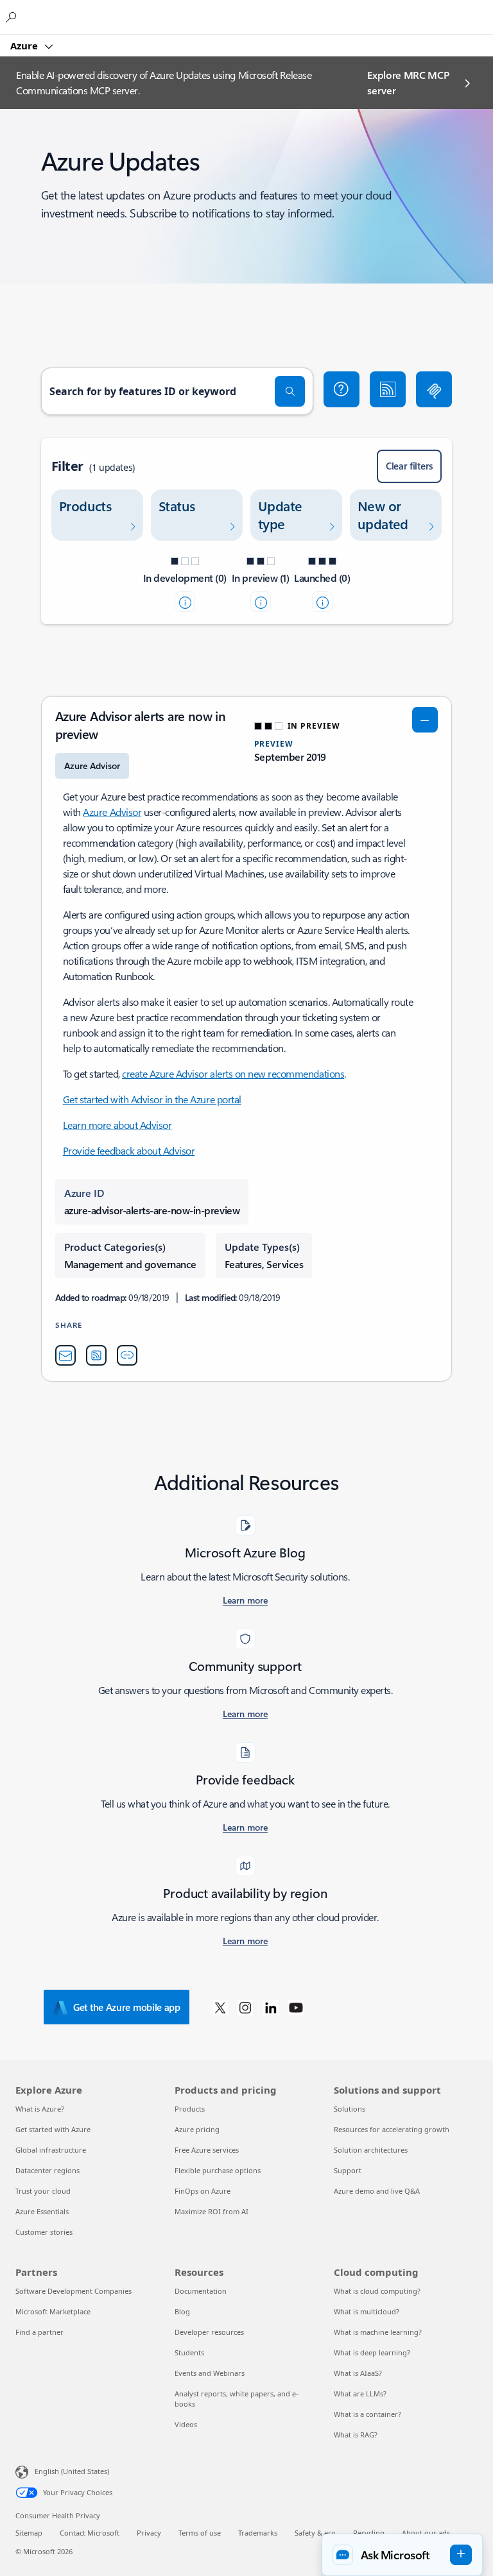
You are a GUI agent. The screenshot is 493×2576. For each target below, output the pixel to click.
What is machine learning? (378, 2332)
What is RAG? (356, 2435)
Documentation (201, 2291)
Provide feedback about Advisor (129, 1150)
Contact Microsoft (90, 2533)
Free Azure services (207, 2150)
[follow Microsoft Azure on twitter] (220, 2007)
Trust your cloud (43, 2191)
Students (189, 2352)
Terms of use (200, 2533)
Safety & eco (315, 2533)
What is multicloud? (367, 2311)
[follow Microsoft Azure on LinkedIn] (271, 2007)
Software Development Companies (74, 2291)
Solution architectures (371, 2150)
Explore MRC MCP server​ (408, 82)
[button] (342, 389)
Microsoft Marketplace (53, 2311)
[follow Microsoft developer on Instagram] (245, 2007)
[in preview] (261, 602)
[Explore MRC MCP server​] (434, 389)
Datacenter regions (48, 2170)
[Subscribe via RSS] (388, 389)
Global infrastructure (51, 2150)
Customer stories (44, 2232)
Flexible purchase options (218, 2170)
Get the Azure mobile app (127, 2007)
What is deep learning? (372, 2352)
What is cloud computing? (377, 2291)
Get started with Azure (53, 2129)
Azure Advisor (112, 812)
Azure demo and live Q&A (377, 2191)
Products (190, 2109)
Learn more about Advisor (117, 1125)
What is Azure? (40, 2109)
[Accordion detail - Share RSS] (96, 1355)
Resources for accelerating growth (392, 2129)
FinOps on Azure (203, 2191)
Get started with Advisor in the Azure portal (152, 1099)
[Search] (290, 391)
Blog (182, 2311)
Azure (25, 46)
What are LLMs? (360, 2394)
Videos (186, 2424)
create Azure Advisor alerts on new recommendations (233, 1073)
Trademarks (258, 2533)
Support (348, 2170)
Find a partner (39, 2332)
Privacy (149, 2533)
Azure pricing (197, 2129)
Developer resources (209, 2332)
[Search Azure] (13, 17)
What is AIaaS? (358, 2373)
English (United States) (72, 2471)
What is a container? (368, 2414)
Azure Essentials (42, 2211)
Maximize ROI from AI (212, 2211)
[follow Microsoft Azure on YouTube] (296, 2007)
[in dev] (185, 602)
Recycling (369, 2533)
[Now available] (322, 602)
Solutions (350, 2109)
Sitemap (29, 2533)
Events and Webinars (210, 2373)
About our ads (426, 2533)
